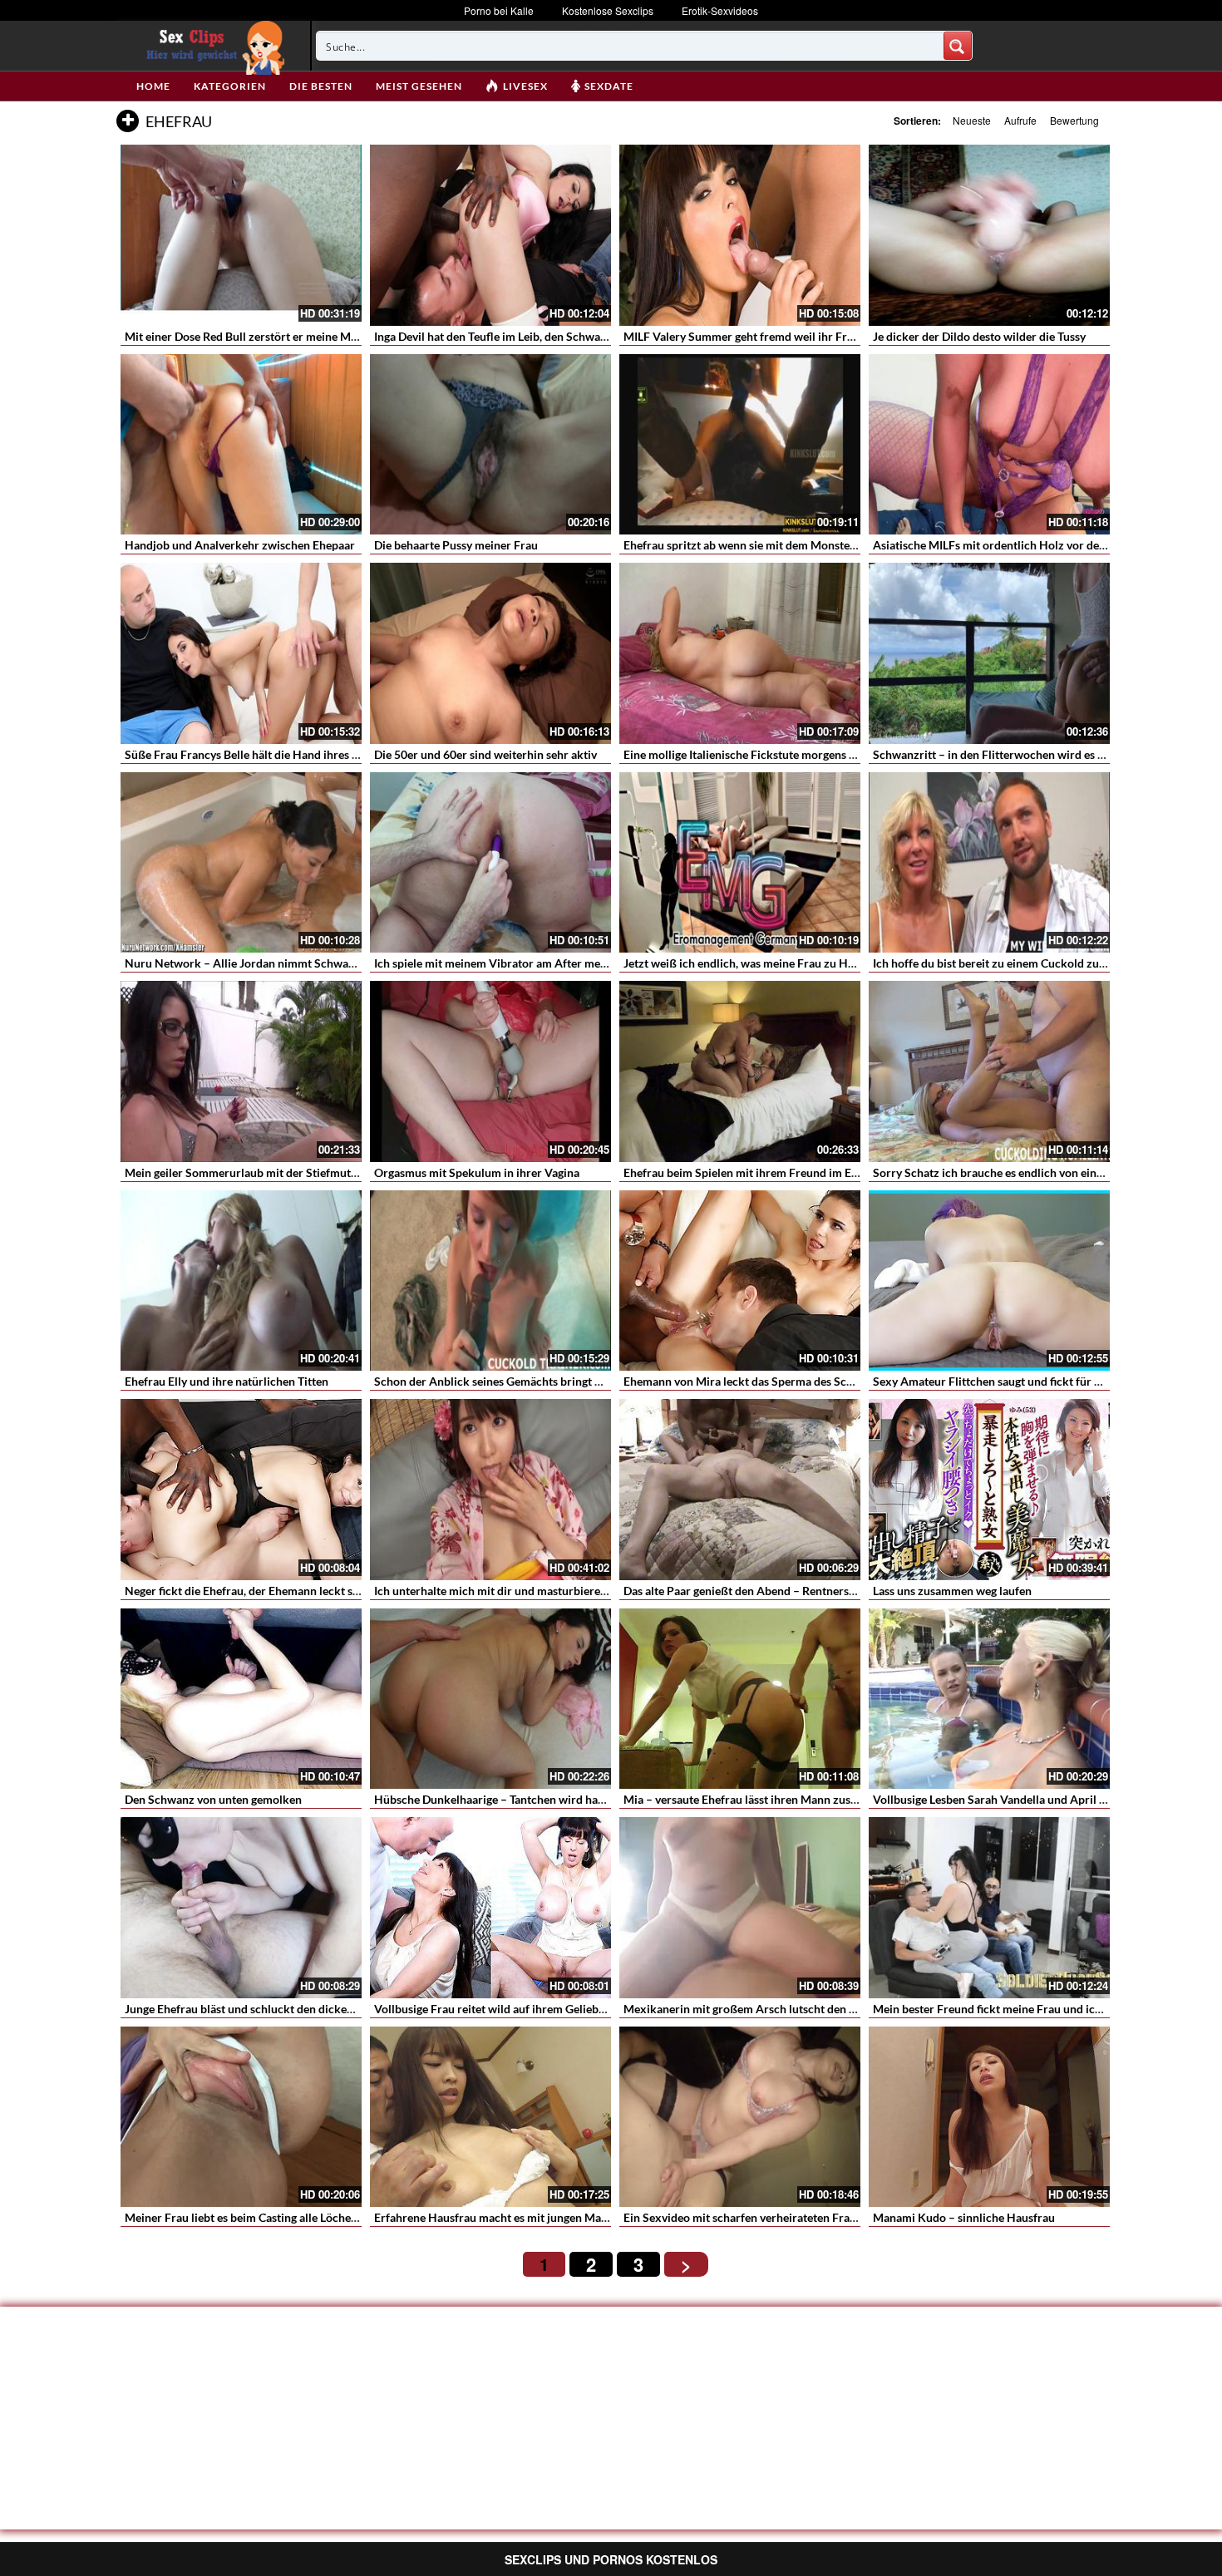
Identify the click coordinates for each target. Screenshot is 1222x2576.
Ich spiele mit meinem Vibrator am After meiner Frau (511, 963)
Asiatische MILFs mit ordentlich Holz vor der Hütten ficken (1025, 545)
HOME (153, 86)
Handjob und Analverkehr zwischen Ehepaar (240, 545)
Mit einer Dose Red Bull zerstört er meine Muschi (251, 336)
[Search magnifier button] (958, 46)
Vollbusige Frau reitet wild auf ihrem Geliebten (495, 2009)
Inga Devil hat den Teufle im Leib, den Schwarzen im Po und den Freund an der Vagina (593, 336)
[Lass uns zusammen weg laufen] (989, 1490)
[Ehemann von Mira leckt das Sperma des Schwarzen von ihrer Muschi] (740, 1281)
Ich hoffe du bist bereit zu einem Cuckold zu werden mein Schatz (1040, 963)
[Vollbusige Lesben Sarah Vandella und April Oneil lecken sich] (989, 1699)
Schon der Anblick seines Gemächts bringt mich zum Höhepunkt (540, 1381)
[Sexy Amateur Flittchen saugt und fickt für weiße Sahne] (989, 1281)
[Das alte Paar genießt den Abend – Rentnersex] (740, 1490)
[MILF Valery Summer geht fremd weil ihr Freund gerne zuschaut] (740, 235)
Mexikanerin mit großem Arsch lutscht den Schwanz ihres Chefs (789, 2009)
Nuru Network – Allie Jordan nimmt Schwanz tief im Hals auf (283, 963)
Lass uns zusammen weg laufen (952, 1591)
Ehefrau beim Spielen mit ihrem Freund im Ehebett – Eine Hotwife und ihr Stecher (835, 1172)
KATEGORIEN (230, 86)
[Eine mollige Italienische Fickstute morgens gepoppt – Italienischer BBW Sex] (740, 653)
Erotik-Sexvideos (720, 10)
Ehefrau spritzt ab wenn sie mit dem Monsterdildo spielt (768, 545)
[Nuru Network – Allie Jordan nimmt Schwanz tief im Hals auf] (241, 863)
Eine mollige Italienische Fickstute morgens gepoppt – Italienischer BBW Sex (821, 754)
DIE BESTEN (321, 86)
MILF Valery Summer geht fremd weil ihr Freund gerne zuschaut (788, 336)
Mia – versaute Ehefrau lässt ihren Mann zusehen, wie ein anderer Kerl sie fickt (825, 1799)
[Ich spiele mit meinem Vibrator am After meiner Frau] (490, 863)
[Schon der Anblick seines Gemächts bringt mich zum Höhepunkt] (490, 1281)
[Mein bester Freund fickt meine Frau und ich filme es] (989, 1908)
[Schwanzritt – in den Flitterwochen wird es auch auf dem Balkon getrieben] (989, 653)
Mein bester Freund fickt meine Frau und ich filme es (1008, 2009)
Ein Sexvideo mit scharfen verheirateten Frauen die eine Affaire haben (804, 2217)
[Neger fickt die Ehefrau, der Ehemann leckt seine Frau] (241, 1490)
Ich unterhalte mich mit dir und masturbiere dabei (503, 1591)
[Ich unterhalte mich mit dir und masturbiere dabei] (490, 1490)
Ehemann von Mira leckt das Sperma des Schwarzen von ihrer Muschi (803, 1381)
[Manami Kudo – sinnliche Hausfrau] (989, 2117)
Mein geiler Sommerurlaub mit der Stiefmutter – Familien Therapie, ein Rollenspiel (338, 1172)
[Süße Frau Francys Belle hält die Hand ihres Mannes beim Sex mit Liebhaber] (241, 653)
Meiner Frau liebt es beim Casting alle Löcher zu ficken (265, 2217)
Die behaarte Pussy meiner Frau (456, 545)
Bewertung (1074, 120)
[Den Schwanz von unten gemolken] (241, 1699)
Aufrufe (1020, 120)
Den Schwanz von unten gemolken (213, 1799)
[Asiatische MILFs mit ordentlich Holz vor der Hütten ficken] (989, 445)
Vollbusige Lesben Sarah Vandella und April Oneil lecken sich (1030, 1799)
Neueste (972, 120)
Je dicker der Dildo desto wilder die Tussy (979, 336)
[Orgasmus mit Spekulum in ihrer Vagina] (490, 1071)
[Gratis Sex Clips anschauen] (212, 46)
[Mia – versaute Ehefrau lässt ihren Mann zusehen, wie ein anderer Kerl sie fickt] (740, 1699)
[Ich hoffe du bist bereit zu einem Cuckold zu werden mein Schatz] (989, 863)
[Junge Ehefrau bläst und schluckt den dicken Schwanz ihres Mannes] (241, 1908)
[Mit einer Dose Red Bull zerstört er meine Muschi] (241, 235)
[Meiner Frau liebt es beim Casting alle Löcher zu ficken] (241, 2117)
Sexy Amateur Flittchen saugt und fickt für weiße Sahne (1016, 1381)
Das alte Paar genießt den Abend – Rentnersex (742, 1591)
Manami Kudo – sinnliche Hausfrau (964, 2217)
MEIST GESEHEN (419, 86)
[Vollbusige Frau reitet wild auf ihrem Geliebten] (490, 1908)
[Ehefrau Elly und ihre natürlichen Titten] (241, 1281)
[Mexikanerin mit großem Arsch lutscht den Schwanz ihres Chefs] (740, 1908)
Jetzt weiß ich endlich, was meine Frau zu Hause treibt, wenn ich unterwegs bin (827, 963)
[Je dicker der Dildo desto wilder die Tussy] (989, 235)
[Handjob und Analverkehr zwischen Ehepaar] (241, 445)
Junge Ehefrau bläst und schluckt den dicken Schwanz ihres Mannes (299, 2009)
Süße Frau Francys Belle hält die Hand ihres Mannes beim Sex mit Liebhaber (320, 754)
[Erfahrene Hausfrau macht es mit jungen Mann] (490, 2117)
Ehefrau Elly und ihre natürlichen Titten (227, 1381)
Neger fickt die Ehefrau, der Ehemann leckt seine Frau (263, 1591)
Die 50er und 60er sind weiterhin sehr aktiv (485, 754)
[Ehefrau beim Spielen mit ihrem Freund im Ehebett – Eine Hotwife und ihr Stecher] (740, 1071)
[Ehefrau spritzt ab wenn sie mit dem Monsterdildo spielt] (740, 445)
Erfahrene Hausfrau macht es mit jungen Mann (494, 2217)
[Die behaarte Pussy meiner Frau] (490, 445)
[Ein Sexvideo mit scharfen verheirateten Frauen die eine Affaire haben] (740, 2117)
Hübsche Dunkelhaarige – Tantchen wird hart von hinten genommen (549, 1799)
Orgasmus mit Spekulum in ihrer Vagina (477, 1172)
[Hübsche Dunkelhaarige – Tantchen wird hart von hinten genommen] (490, 1699)
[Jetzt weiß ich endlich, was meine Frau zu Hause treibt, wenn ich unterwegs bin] (740, 863)
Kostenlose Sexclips (608, 10)
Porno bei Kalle (499, 10)
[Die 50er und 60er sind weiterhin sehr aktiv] (490, 653)
